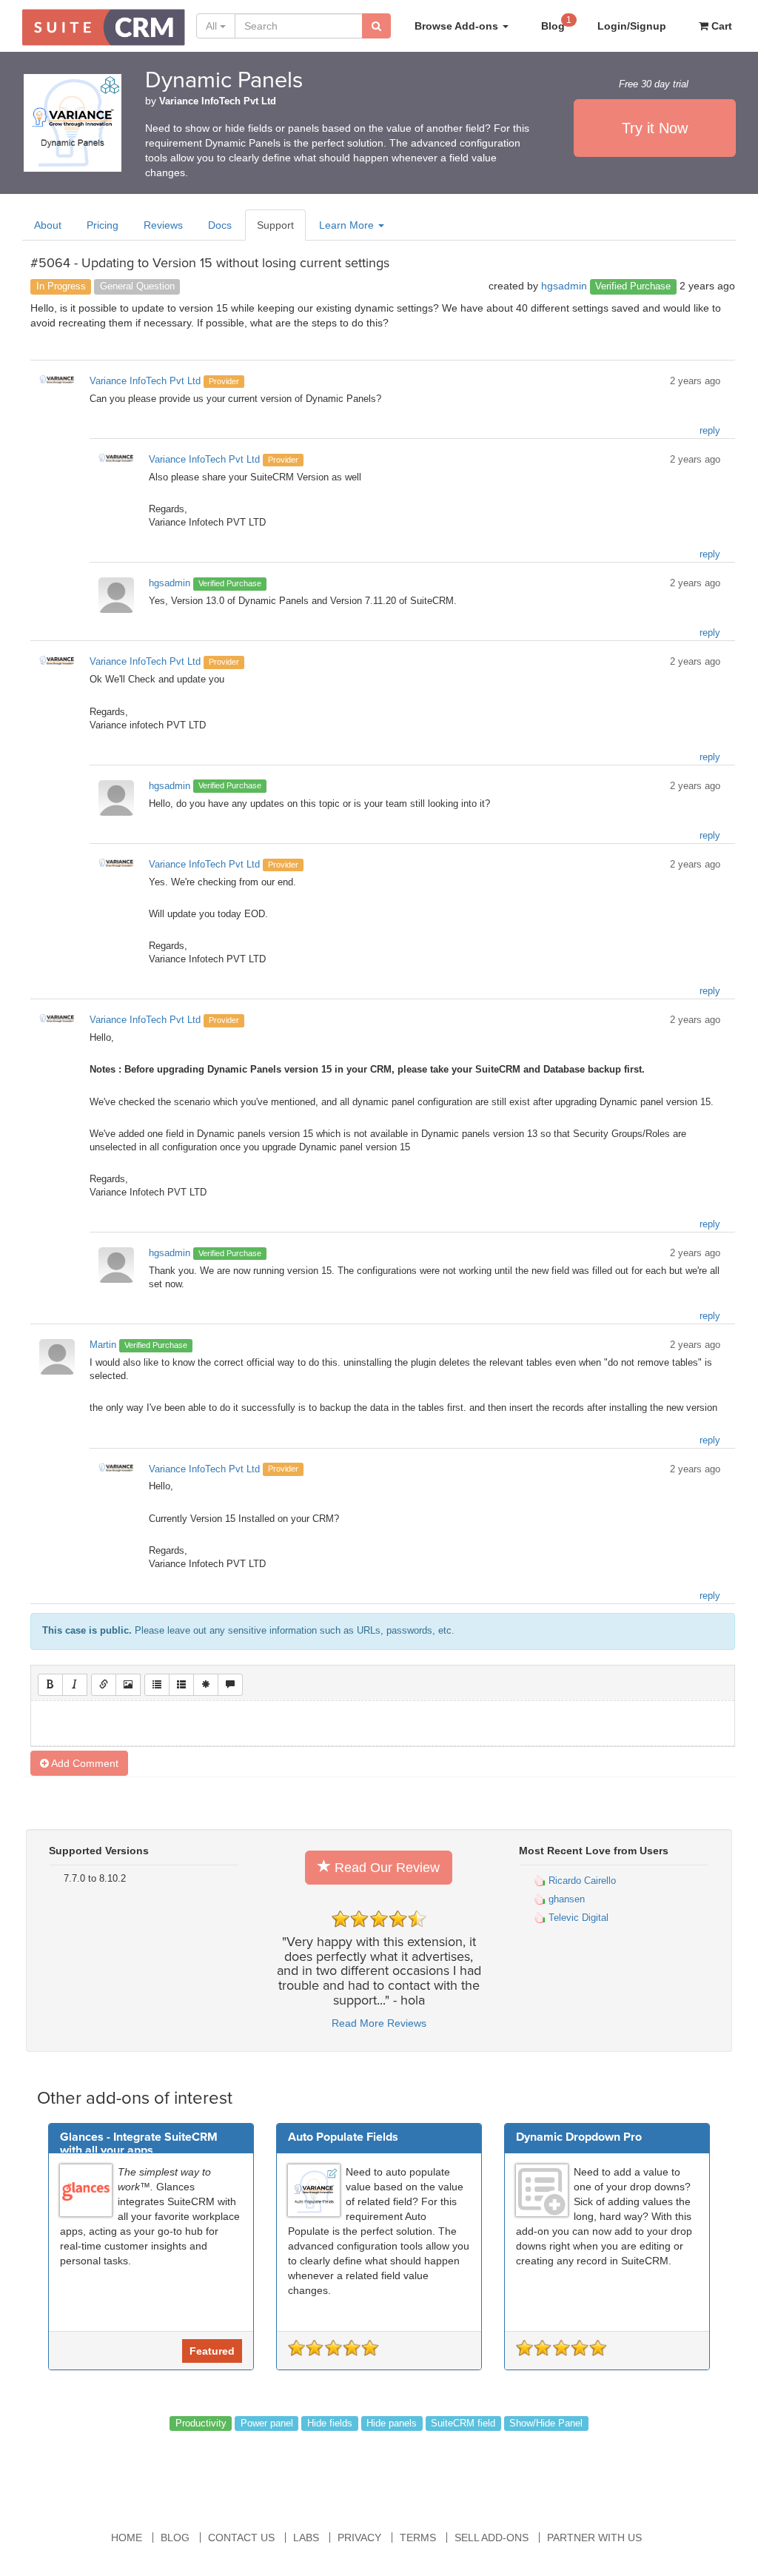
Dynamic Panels (224, 80)
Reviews (163, 225)
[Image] (128, 1685)
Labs (306, 2538)
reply (710, 431)
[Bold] (50, 1685)
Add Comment (84, 1763)
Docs (220, 225)
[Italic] (75, 1685)
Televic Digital (577, 1918)
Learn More (348, 225)
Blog (556, 23)
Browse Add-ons (458, 26)
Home (127, 2538)
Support (275, 225)
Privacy (359, 2538)
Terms (418, 2538)
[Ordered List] (181, 1685)
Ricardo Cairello (581, 1881)
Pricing (103, 225)
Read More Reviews (379, 2023)
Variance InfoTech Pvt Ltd (218, 101)
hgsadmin (564, 286)
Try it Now (655, 128)
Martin (103, 1345)
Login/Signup (632, 26)
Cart (720, 26)
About (48, 225)
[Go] (376, 26)
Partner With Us (594, 2538)
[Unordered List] (157, 1685)
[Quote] (230, 1685)
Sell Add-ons (492, 2538)
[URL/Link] (104, 1685)
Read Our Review (385, 1868)
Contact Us (241, 2538)
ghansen (565, 1899)
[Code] (206, 1685)
